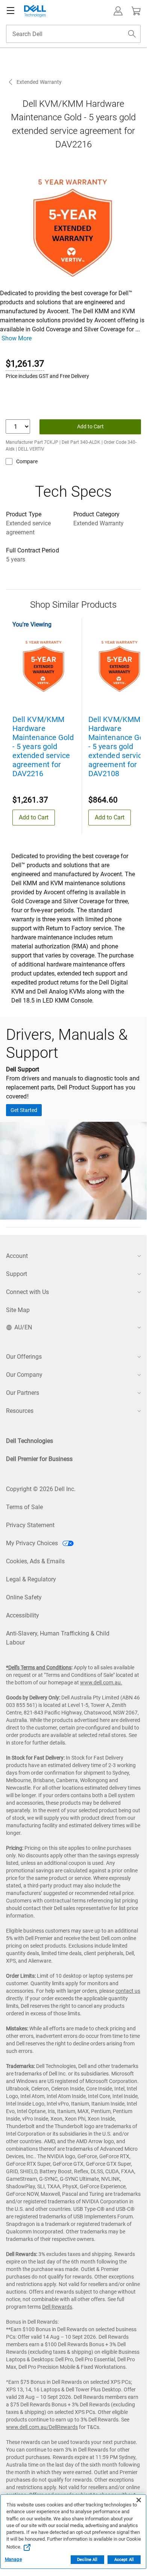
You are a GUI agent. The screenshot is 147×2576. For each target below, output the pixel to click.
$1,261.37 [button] (25, 364)
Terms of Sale (24, 1507)
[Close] (139, 2500)
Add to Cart (90, 426)
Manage (13, 2559)
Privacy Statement (30, 1525)
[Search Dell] (132, 34)
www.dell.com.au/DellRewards (42, 2427)
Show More (17, 338)
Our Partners (23, 1393)
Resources (20, 1411)
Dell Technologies (30, 1441)
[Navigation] (11, 11)
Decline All (87, 2560)
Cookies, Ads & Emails (35, 1561)
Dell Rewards (57, 2307)
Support (17, 1274)
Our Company (24, 1375)
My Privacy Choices (33, 1543)
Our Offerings (24, 1357)
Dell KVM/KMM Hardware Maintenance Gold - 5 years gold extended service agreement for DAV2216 (43, 746)
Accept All (124, 2560)
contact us (128, 1991)
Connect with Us (27, 1292)
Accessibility (23, 1615)
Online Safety (24, 1597)
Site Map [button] (18, 1310)
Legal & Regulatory (31, 1579)
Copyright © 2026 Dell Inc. (41, 1489)
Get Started (24, 1110)
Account (17, 1256)
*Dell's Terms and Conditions (39, 1667)
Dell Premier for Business (39, 1459)
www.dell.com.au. (101, 1682)
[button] (118, 11)
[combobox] (73, 34)
